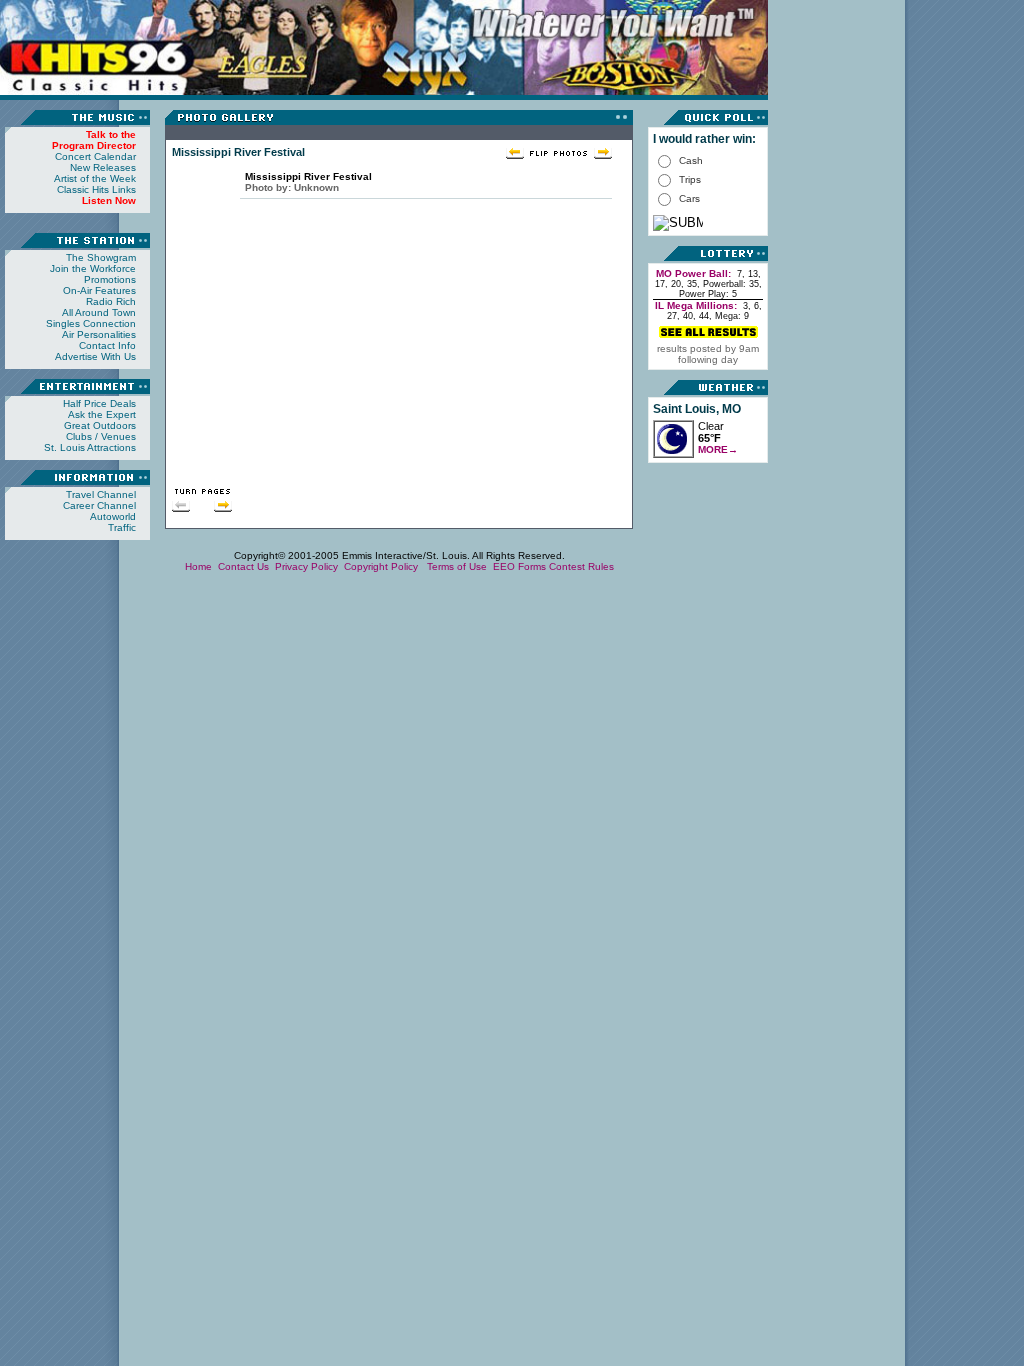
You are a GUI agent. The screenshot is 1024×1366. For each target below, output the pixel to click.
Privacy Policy (306, 566)
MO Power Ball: (693, 273)
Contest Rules (581, 566)
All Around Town (99, 312)
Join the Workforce (93, 268)
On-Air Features (99, 290)
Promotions (110, 279)
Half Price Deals (99, 403)
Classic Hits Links (96, 189)
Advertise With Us (95, 356)
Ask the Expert (102, 414)
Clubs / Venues (101, 436)
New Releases (103, 167)
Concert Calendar (95, 156)
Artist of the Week (95, 178)
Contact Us (243, 566)
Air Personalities (99, 334)
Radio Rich (111, 301)
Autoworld (113, 516)
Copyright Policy (382, 566)
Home (198, 566)
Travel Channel (101, 494)
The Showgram (101, 257)
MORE (718, 449)
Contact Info (107, 345)
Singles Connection (91, 323)
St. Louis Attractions (90, 447)
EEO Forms (519, 566)
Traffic (122, 527)
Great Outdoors (100, 425)
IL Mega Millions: (696, 305)
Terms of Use (457, 566)
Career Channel (99, 505)
